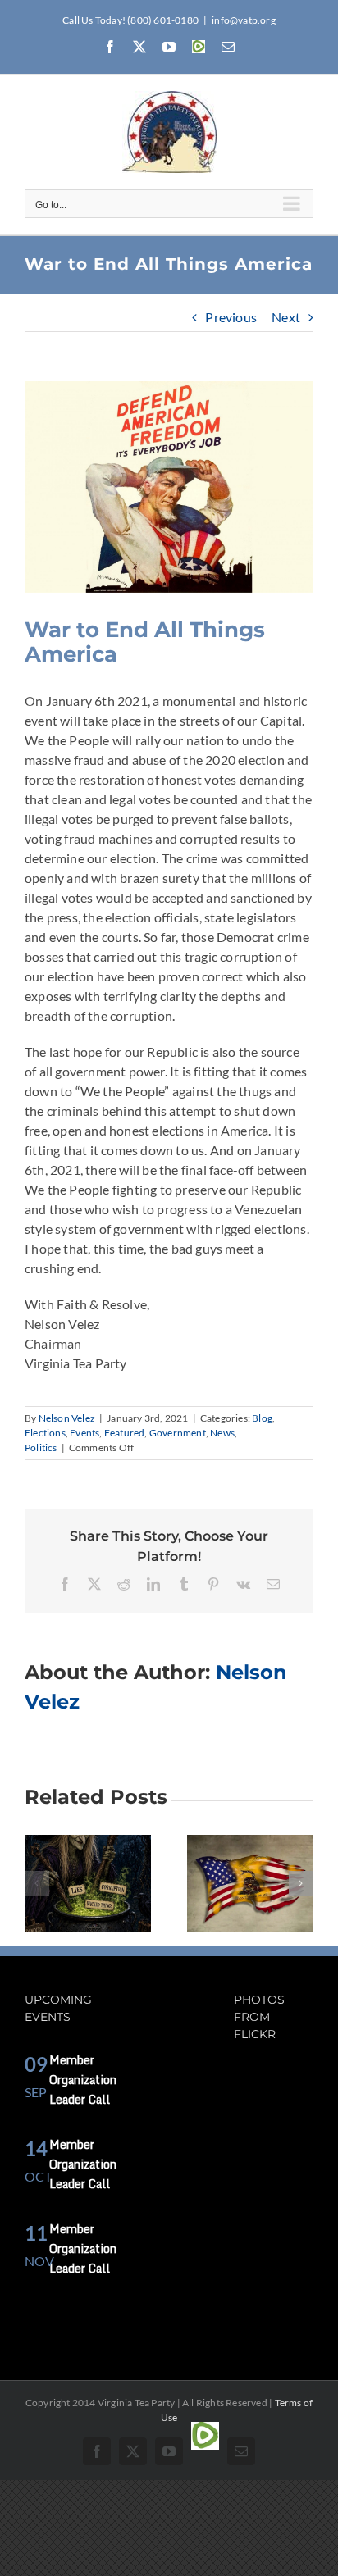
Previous (231, 317)
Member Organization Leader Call (83, 2080)
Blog (262, 1418)
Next (286, 317)
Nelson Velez (67, 1418)
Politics (41, 1447)
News (222, 1433)
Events (84, 1433)
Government (178, 1433)
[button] (37, 1883)
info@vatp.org (244, 20)
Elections (45, 1433)
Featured (125, 1433)
